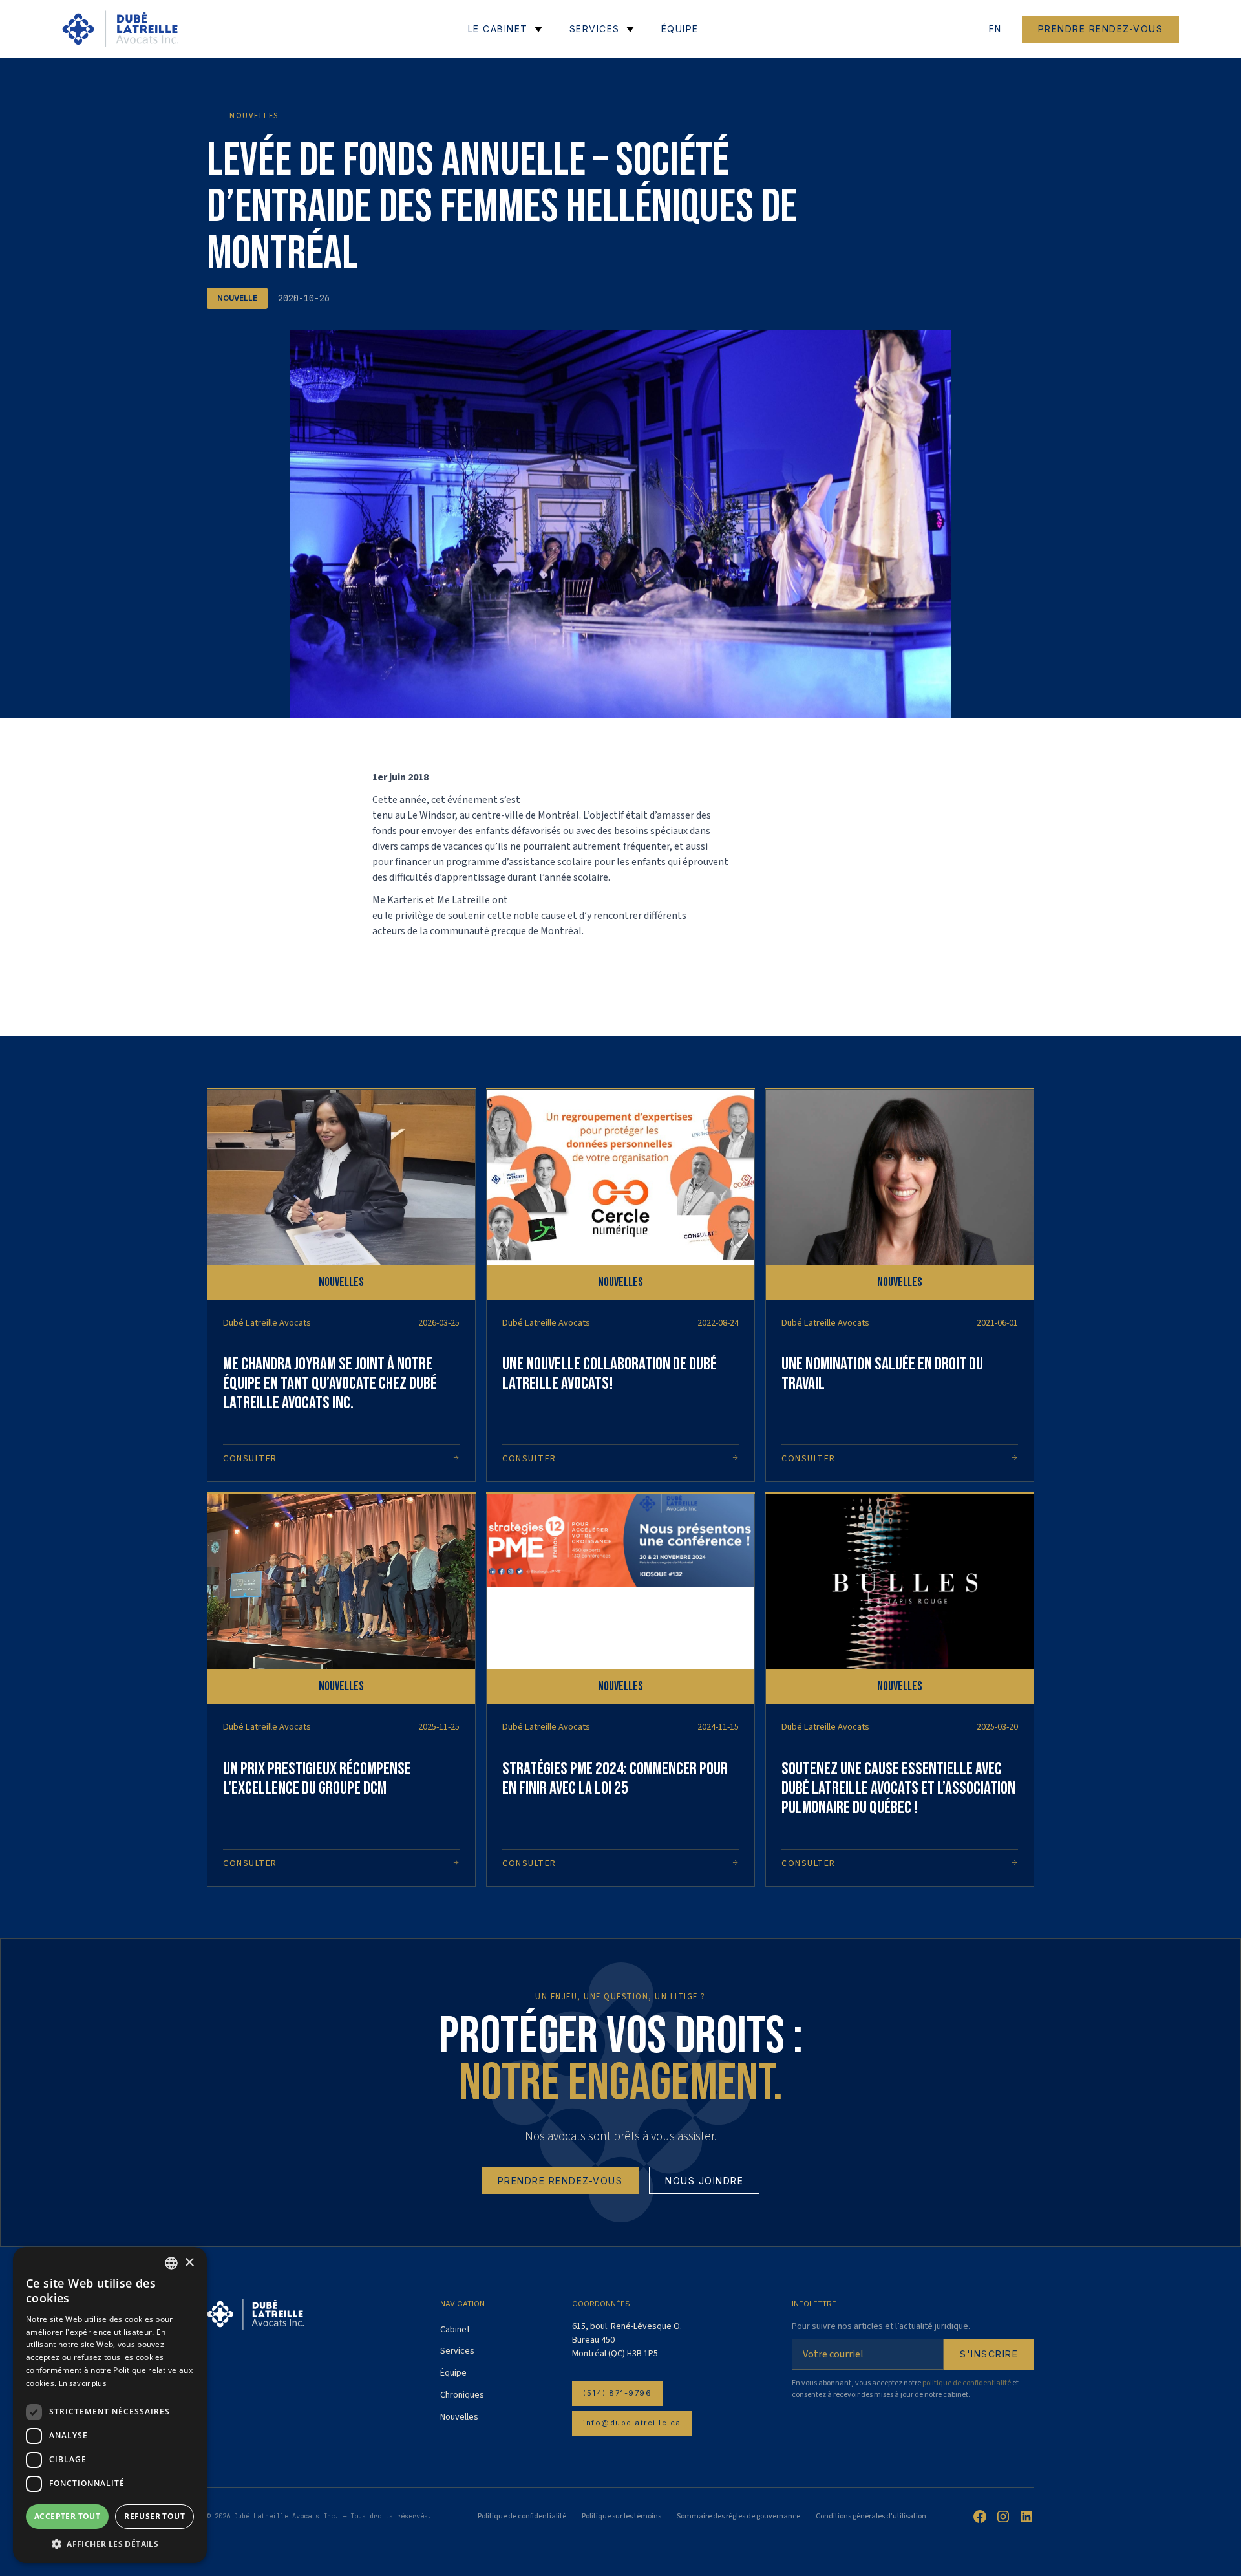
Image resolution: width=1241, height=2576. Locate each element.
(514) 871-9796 (617, 2393)
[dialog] (110, 2405)
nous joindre (704, 2181)
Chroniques (462, 2395)
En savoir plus (82, 2384)
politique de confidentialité (967, 2383)
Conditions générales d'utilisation (871, 2516)
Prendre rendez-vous (1101, 29)
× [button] (189, 2263)
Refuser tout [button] (154, 2516)
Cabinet (455, 2330)
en (995, 29)
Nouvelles (459, 2417)
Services (457, 2351)
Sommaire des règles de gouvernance (738, 2516)
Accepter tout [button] (67, 2516)
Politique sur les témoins (621, 2516)
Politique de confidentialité (522, 2516)
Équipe (453, 2373)
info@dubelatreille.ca (632, 2423)
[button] (110, 2544)
